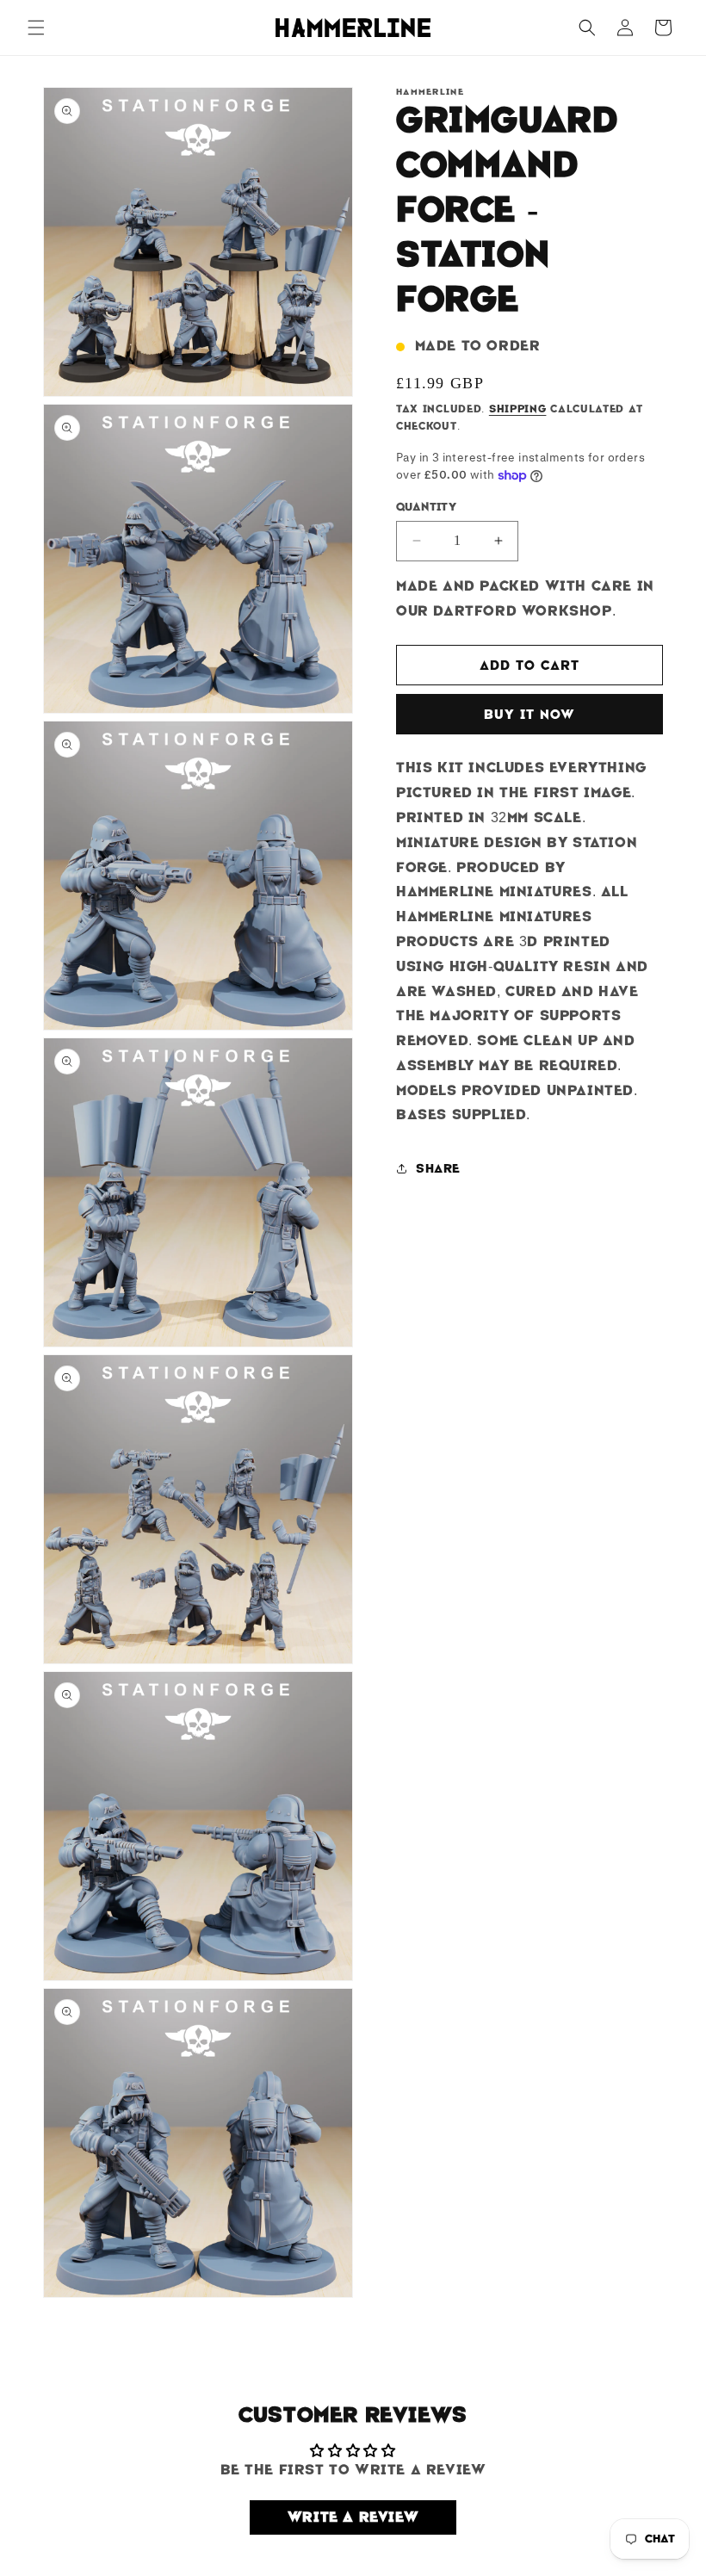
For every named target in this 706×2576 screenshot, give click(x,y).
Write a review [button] (353, 2517)
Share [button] (438, 1168)
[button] (36, 28)
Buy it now (529, 715)
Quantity (426, 507)
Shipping (518, 409)
